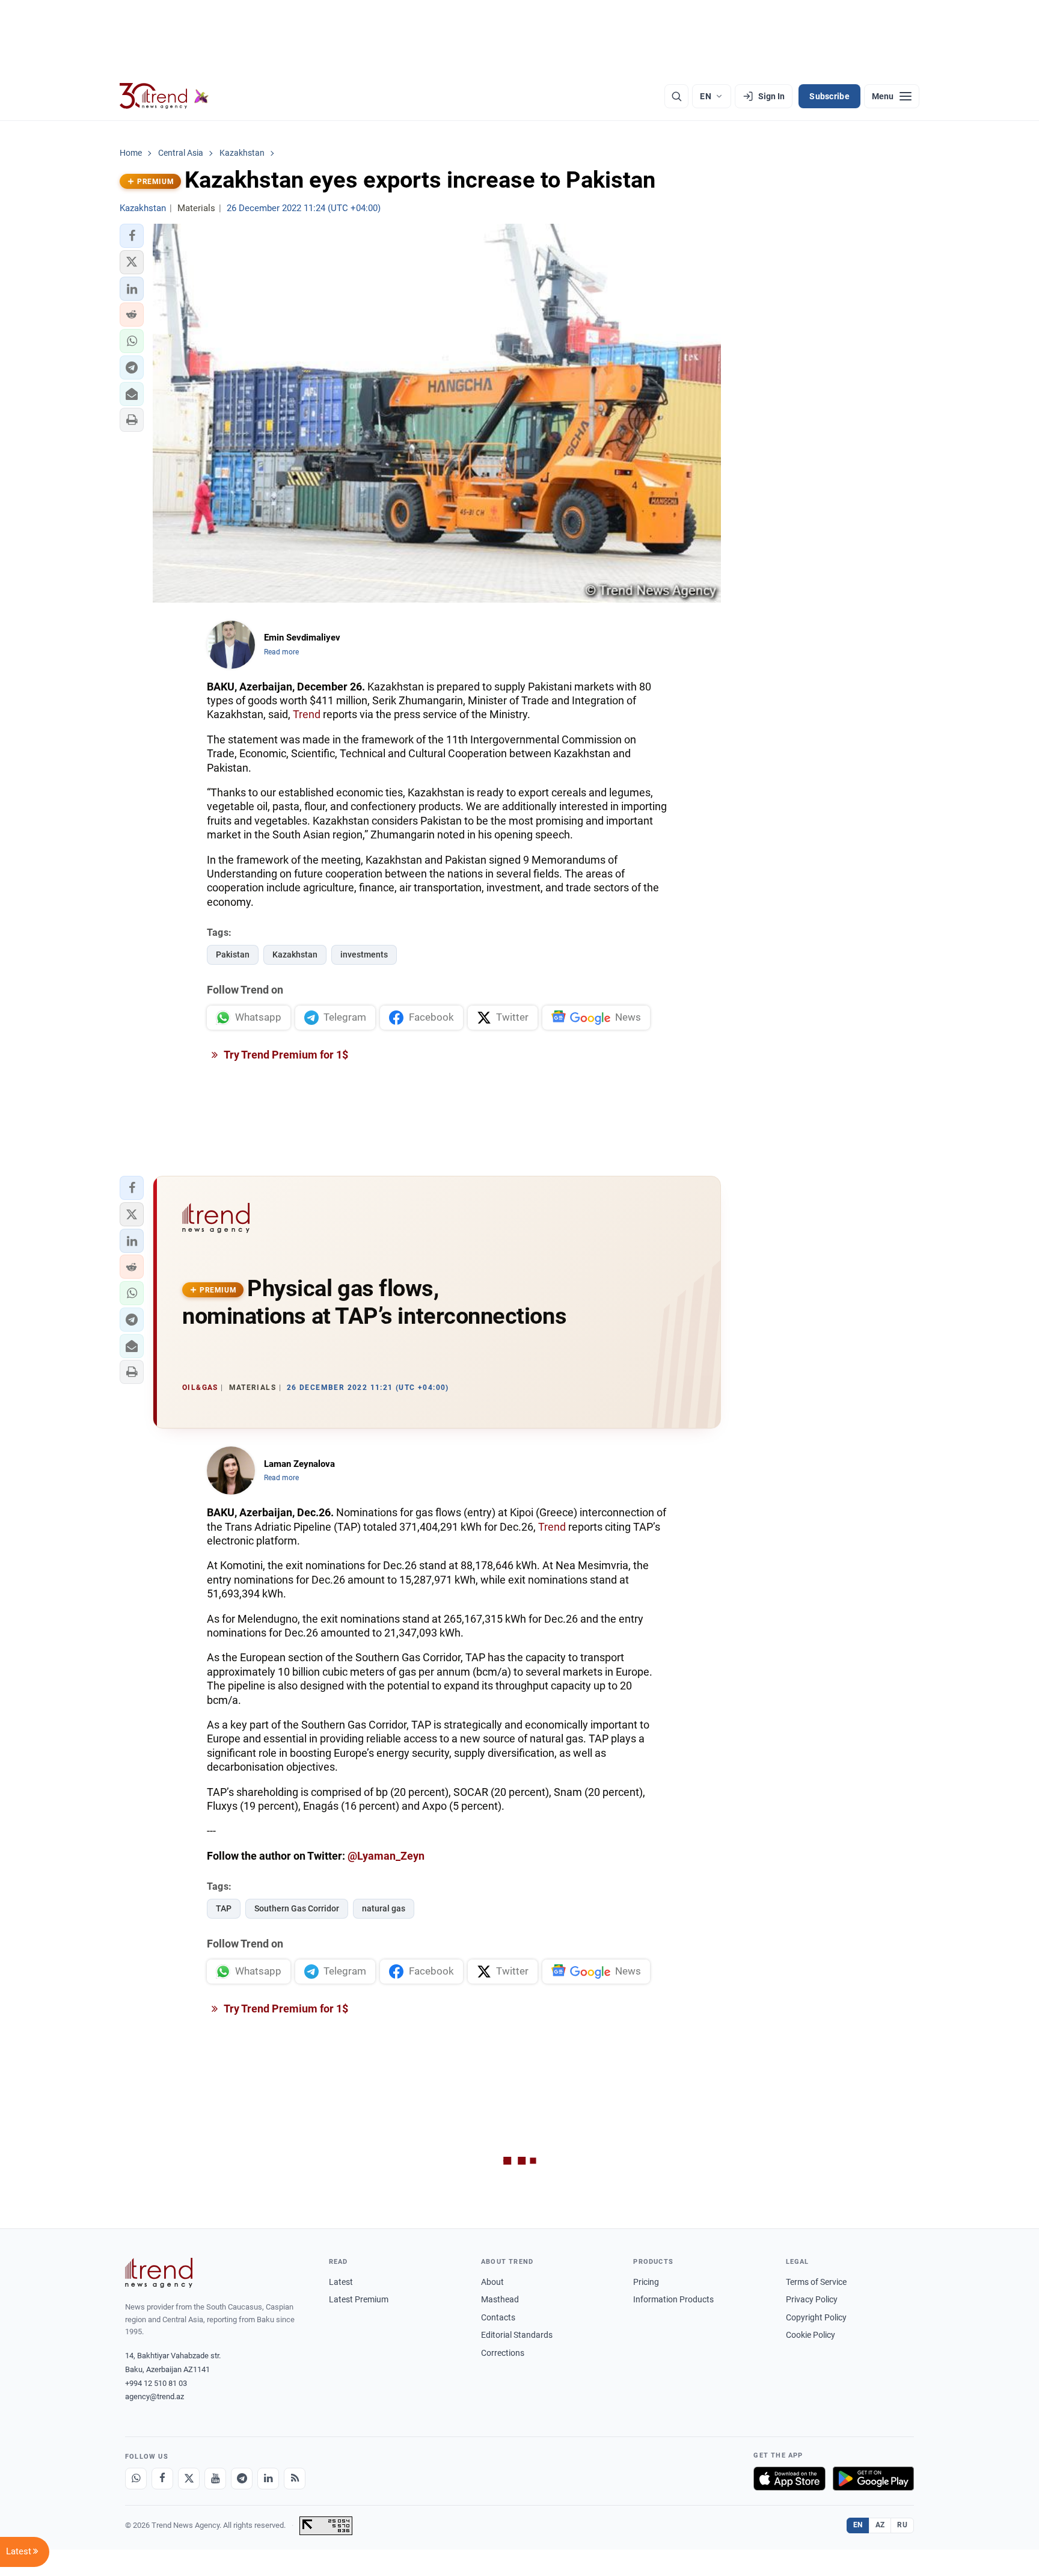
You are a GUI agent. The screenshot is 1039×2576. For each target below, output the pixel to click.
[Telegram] (242, 2479)
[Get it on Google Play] (873, 2479)
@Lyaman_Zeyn (386, 1856)
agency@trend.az (155, 2396)
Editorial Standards (517, 2335)
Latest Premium (359, 2299)
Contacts (498, 2317)
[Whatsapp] (136, 2479)
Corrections (503, 2353)
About (492, 2282)
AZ (880, 2525)
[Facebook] (162, 2479)
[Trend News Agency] (159, 2273)
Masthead (500, 2299)
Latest (341, 2282)
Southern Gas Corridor (297, 1908)
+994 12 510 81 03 (156, 2383)
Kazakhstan (295, 954)
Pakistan (233, 954)
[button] (132, 236)
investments (364, 954)
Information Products (673, 2299)
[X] (189, 2479)
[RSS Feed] (295, 2479)
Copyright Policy (816, 2317)
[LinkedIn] (268, 2479)
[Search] (676, 96)
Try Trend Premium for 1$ (285, 1055)
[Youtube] (215, 2479)
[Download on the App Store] (789, 2479)
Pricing (646, 2282)
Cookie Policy (811, 2335)
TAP (224, 1908)
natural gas (384, 1908)
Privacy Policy (812, 2299)
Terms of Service (816, 2282)
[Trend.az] (164, 96)
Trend (307, 714)
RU (902, 2525)
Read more (281, 652)
